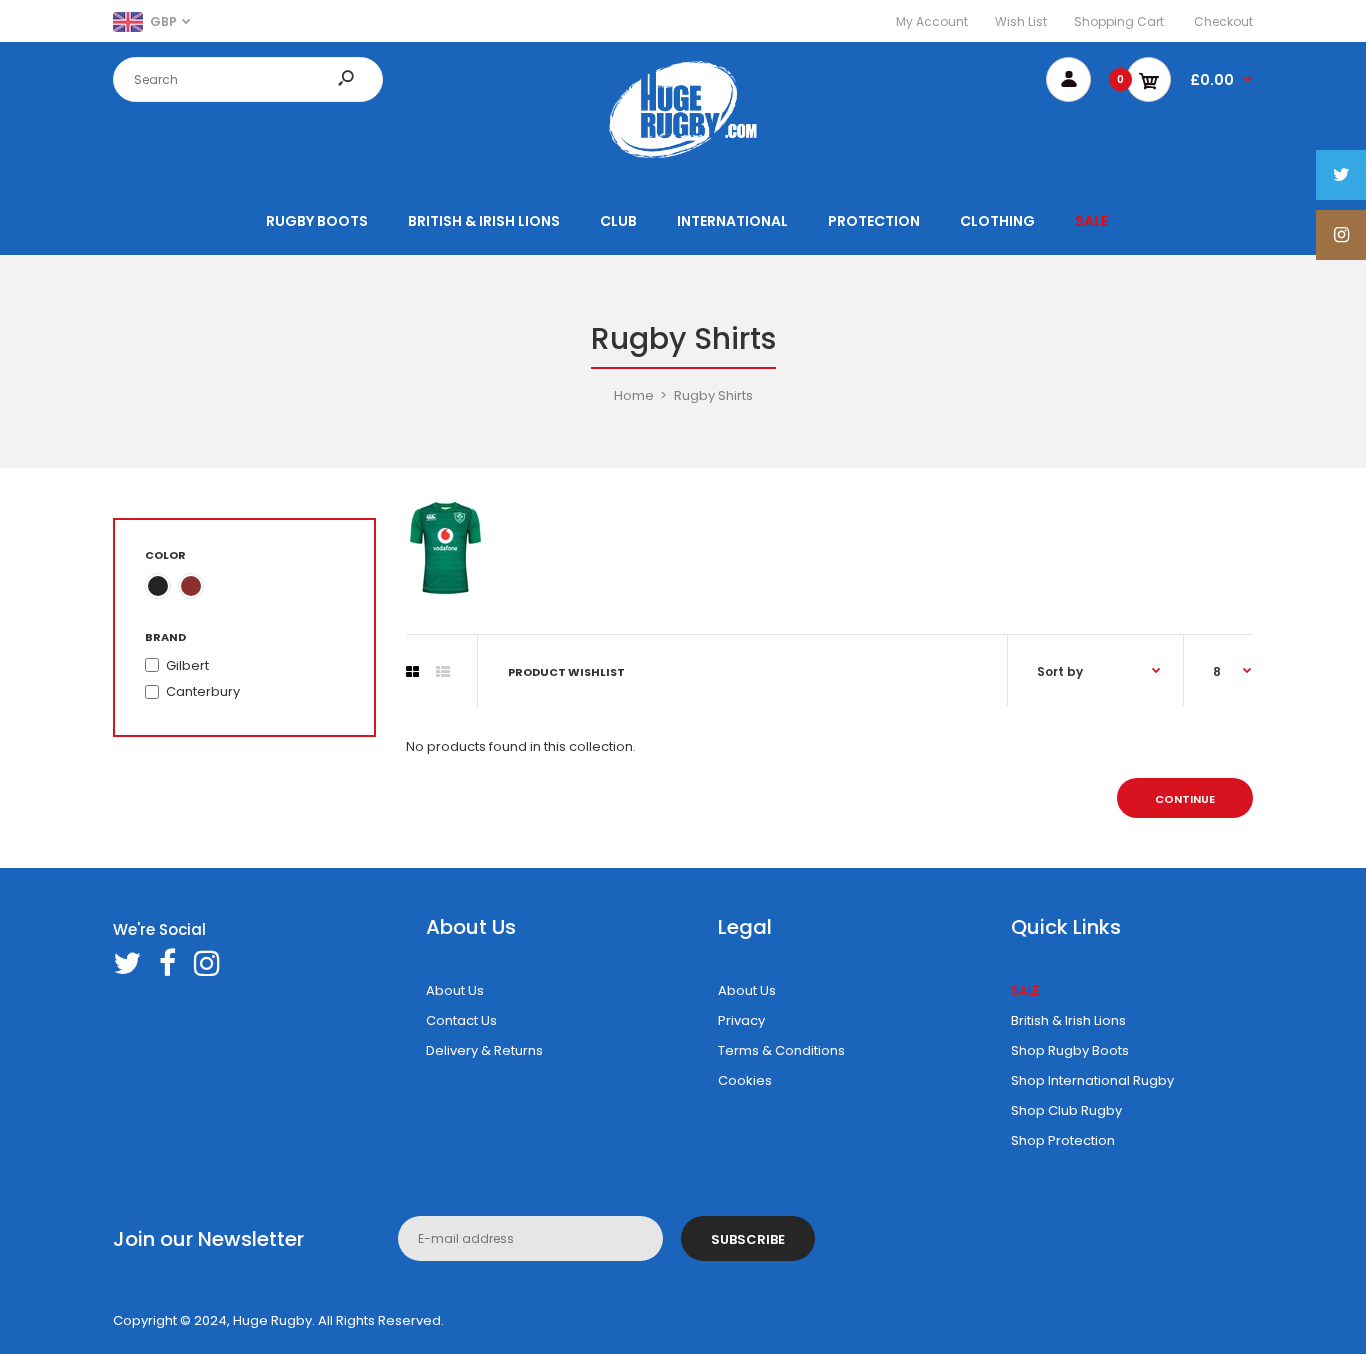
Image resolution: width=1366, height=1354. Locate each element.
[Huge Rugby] (683, 157)
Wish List (1021, 21)
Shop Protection (1063, 1140)
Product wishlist (566, 672)
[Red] (191, 586)
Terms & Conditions (781, 1050)
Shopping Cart (1119, 21)
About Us (455, 990)
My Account (932, 21)
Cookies (745, 1080)
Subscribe (748, 1239)
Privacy (741, 1020)
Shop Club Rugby (1066, 1110)
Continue (1185, 799)
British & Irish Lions (1068, 1020)
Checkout (1223, 21)
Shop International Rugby (1092, 1080)
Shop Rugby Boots (1070, 1050)
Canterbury (203, 691)
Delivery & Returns (484, 1050)
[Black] (158, 586)
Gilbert (187, 665)
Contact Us (461, 1020)
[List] (443, 672)
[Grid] (412, 672)
